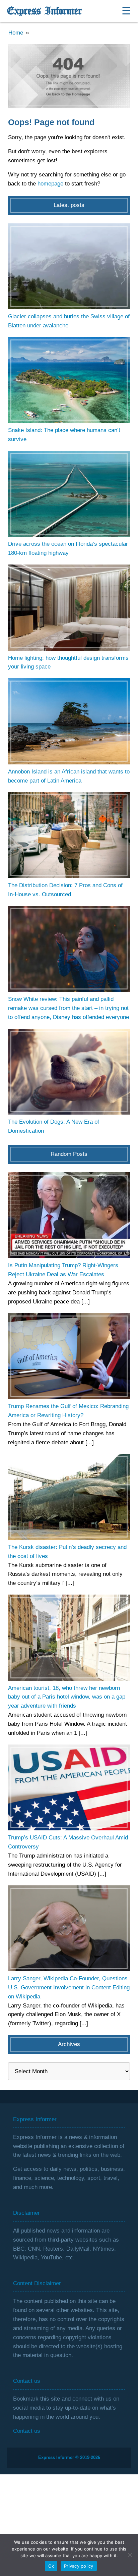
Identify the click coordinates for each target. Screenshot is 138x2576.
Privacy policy (79, 2566)
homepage (50, 184)
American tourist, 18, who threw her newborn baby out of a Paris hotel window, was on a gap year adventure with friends (67, 1697)
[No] (130, 2555)
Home (16, 33)
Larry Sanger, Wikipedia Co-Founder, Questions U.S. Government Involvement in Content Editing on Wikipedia (69, 1988)
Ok (51, 2566)
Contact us (27, 2431)
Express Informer (44, 11)
